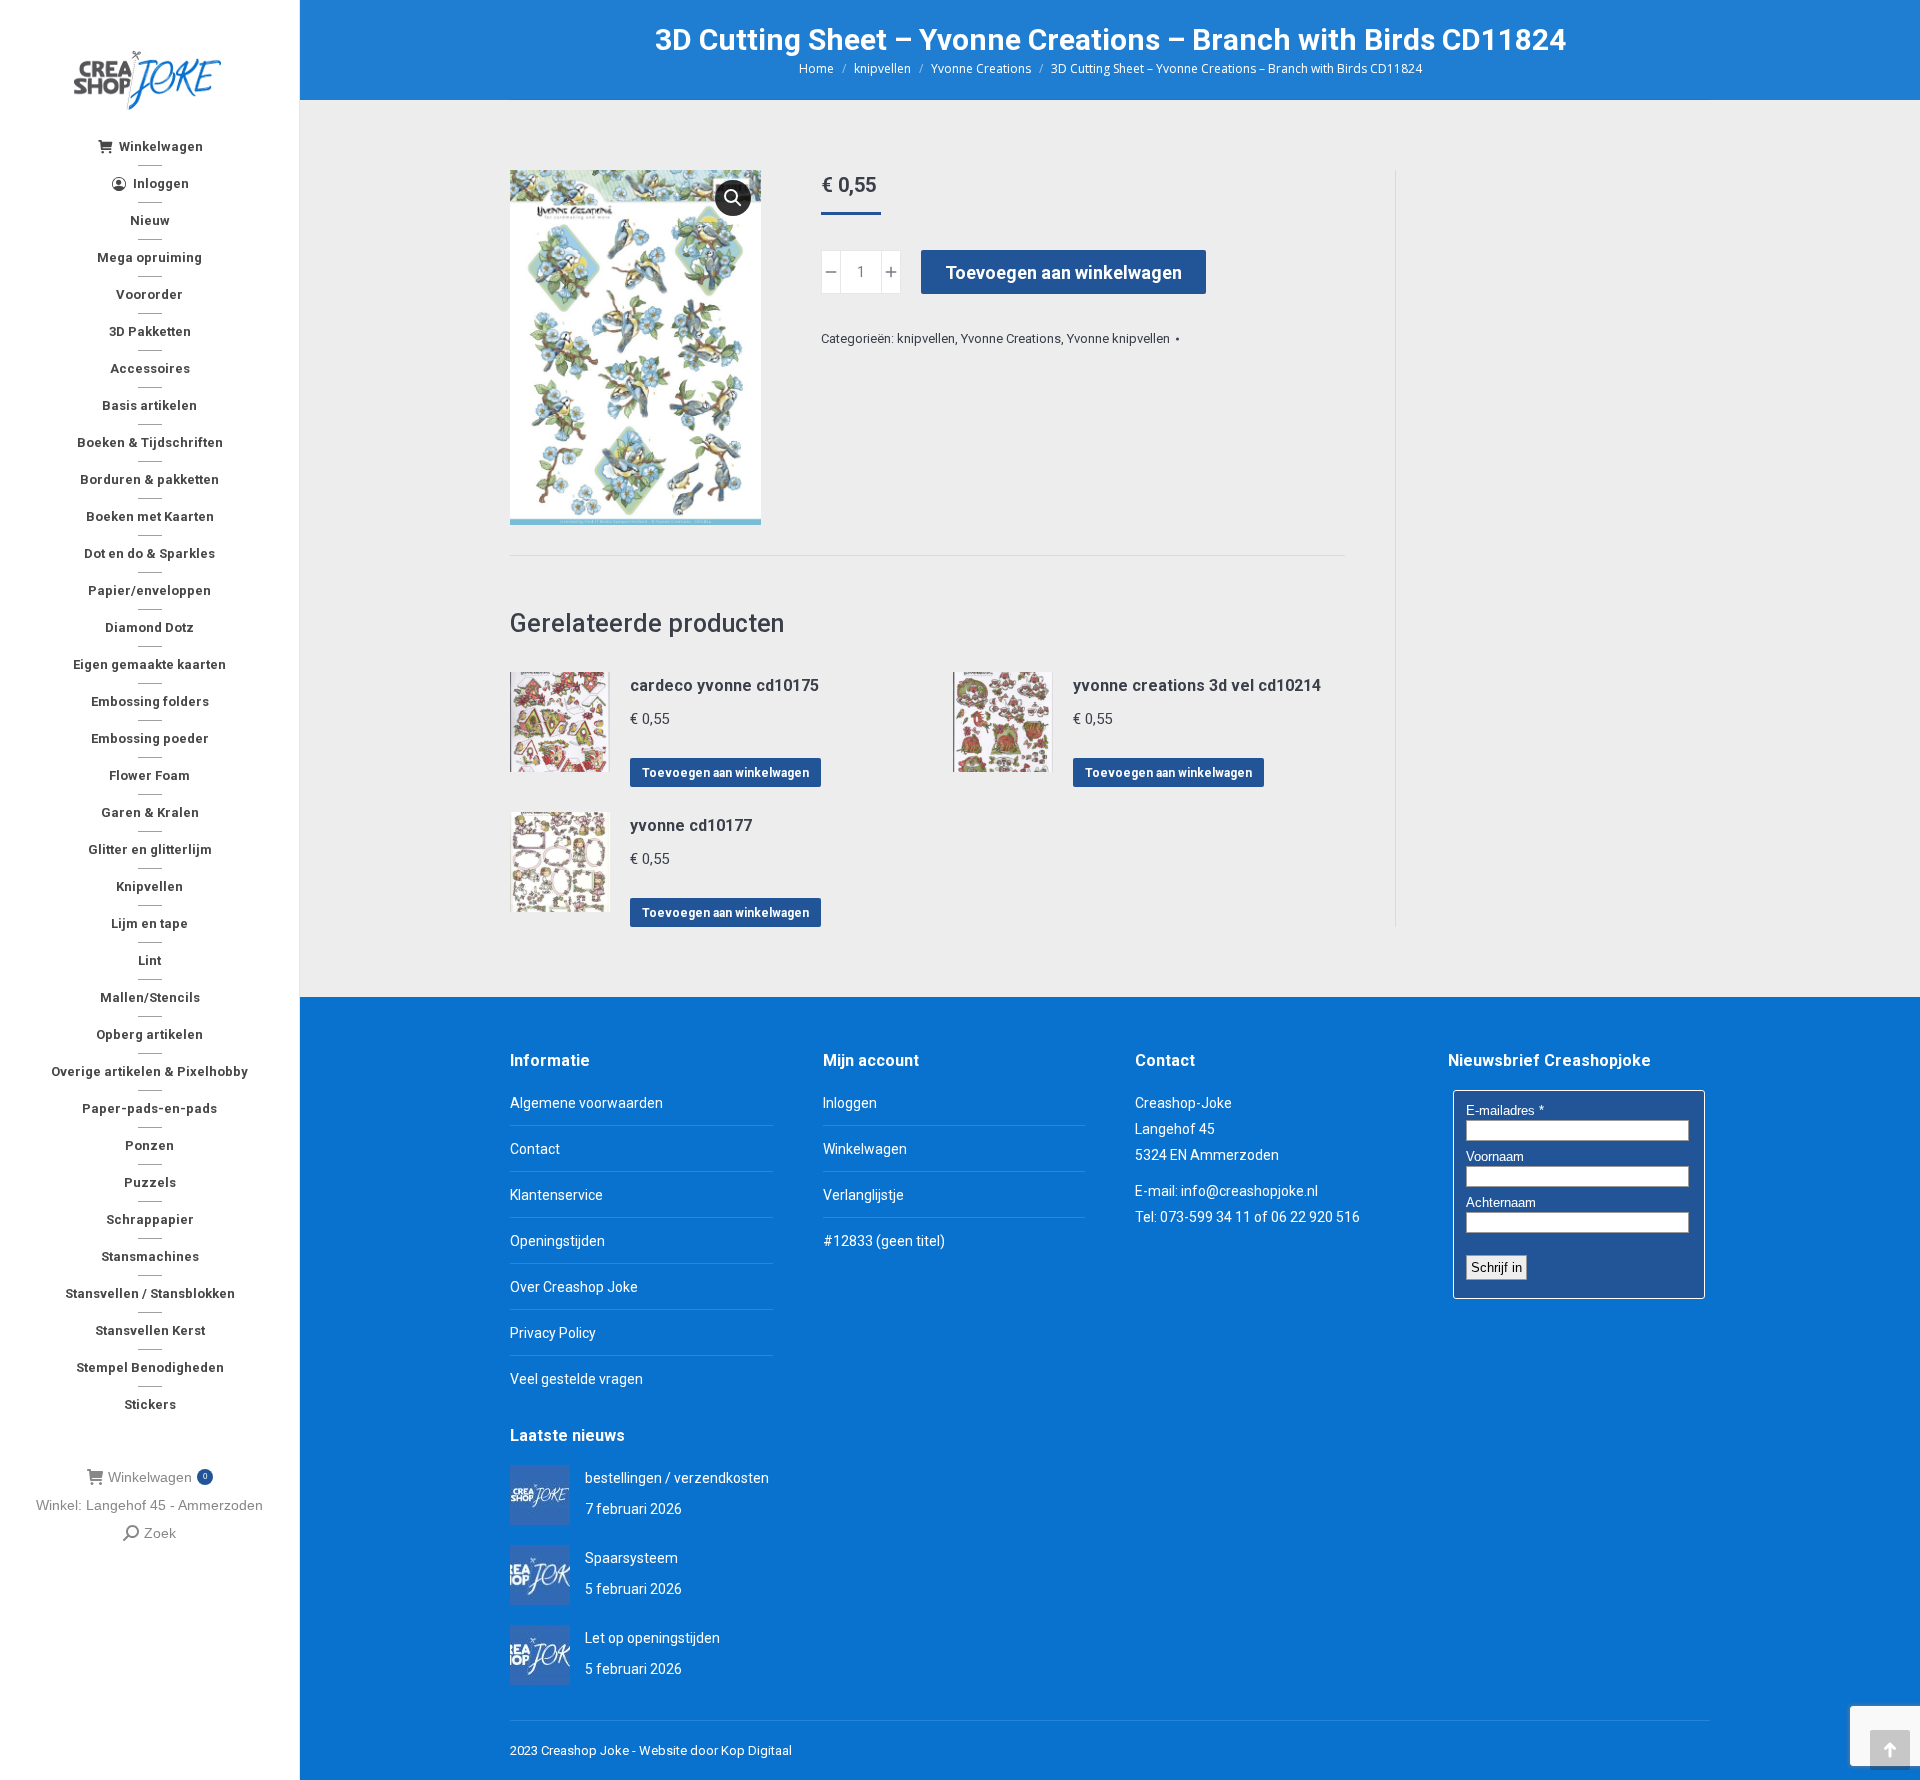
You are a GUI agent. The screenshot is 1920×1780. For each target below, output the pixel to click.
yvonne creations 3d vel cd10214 (1197, 685)
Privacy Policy (553, 1333)
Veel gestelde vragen (576, 1379)
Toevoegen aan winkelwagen (1063, 272)
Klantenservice (556, 1195)
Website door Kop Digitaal (715, 1750)
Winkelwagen (157, 1477)
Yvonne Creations (1011, 338)
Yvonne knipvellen (1118, 338)
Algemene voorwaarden (586, 1103)
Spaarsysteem (631, 1558)
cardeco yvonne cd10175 (724, 685)
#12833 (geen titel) (884, 1241)
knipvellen (926, 338)
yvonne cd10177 (691, 825)
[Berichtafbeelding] (540, 1495)
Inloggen (850, 1103)
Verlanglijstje (863, 1195)
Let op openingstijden (652, 1638)
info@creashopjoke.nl (1249, 1191)
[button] (733, 198)
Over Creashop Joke (574, 1287)
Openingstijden (557, 1241)
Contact (535, 1149)
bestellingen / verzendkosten (677, 1478)
